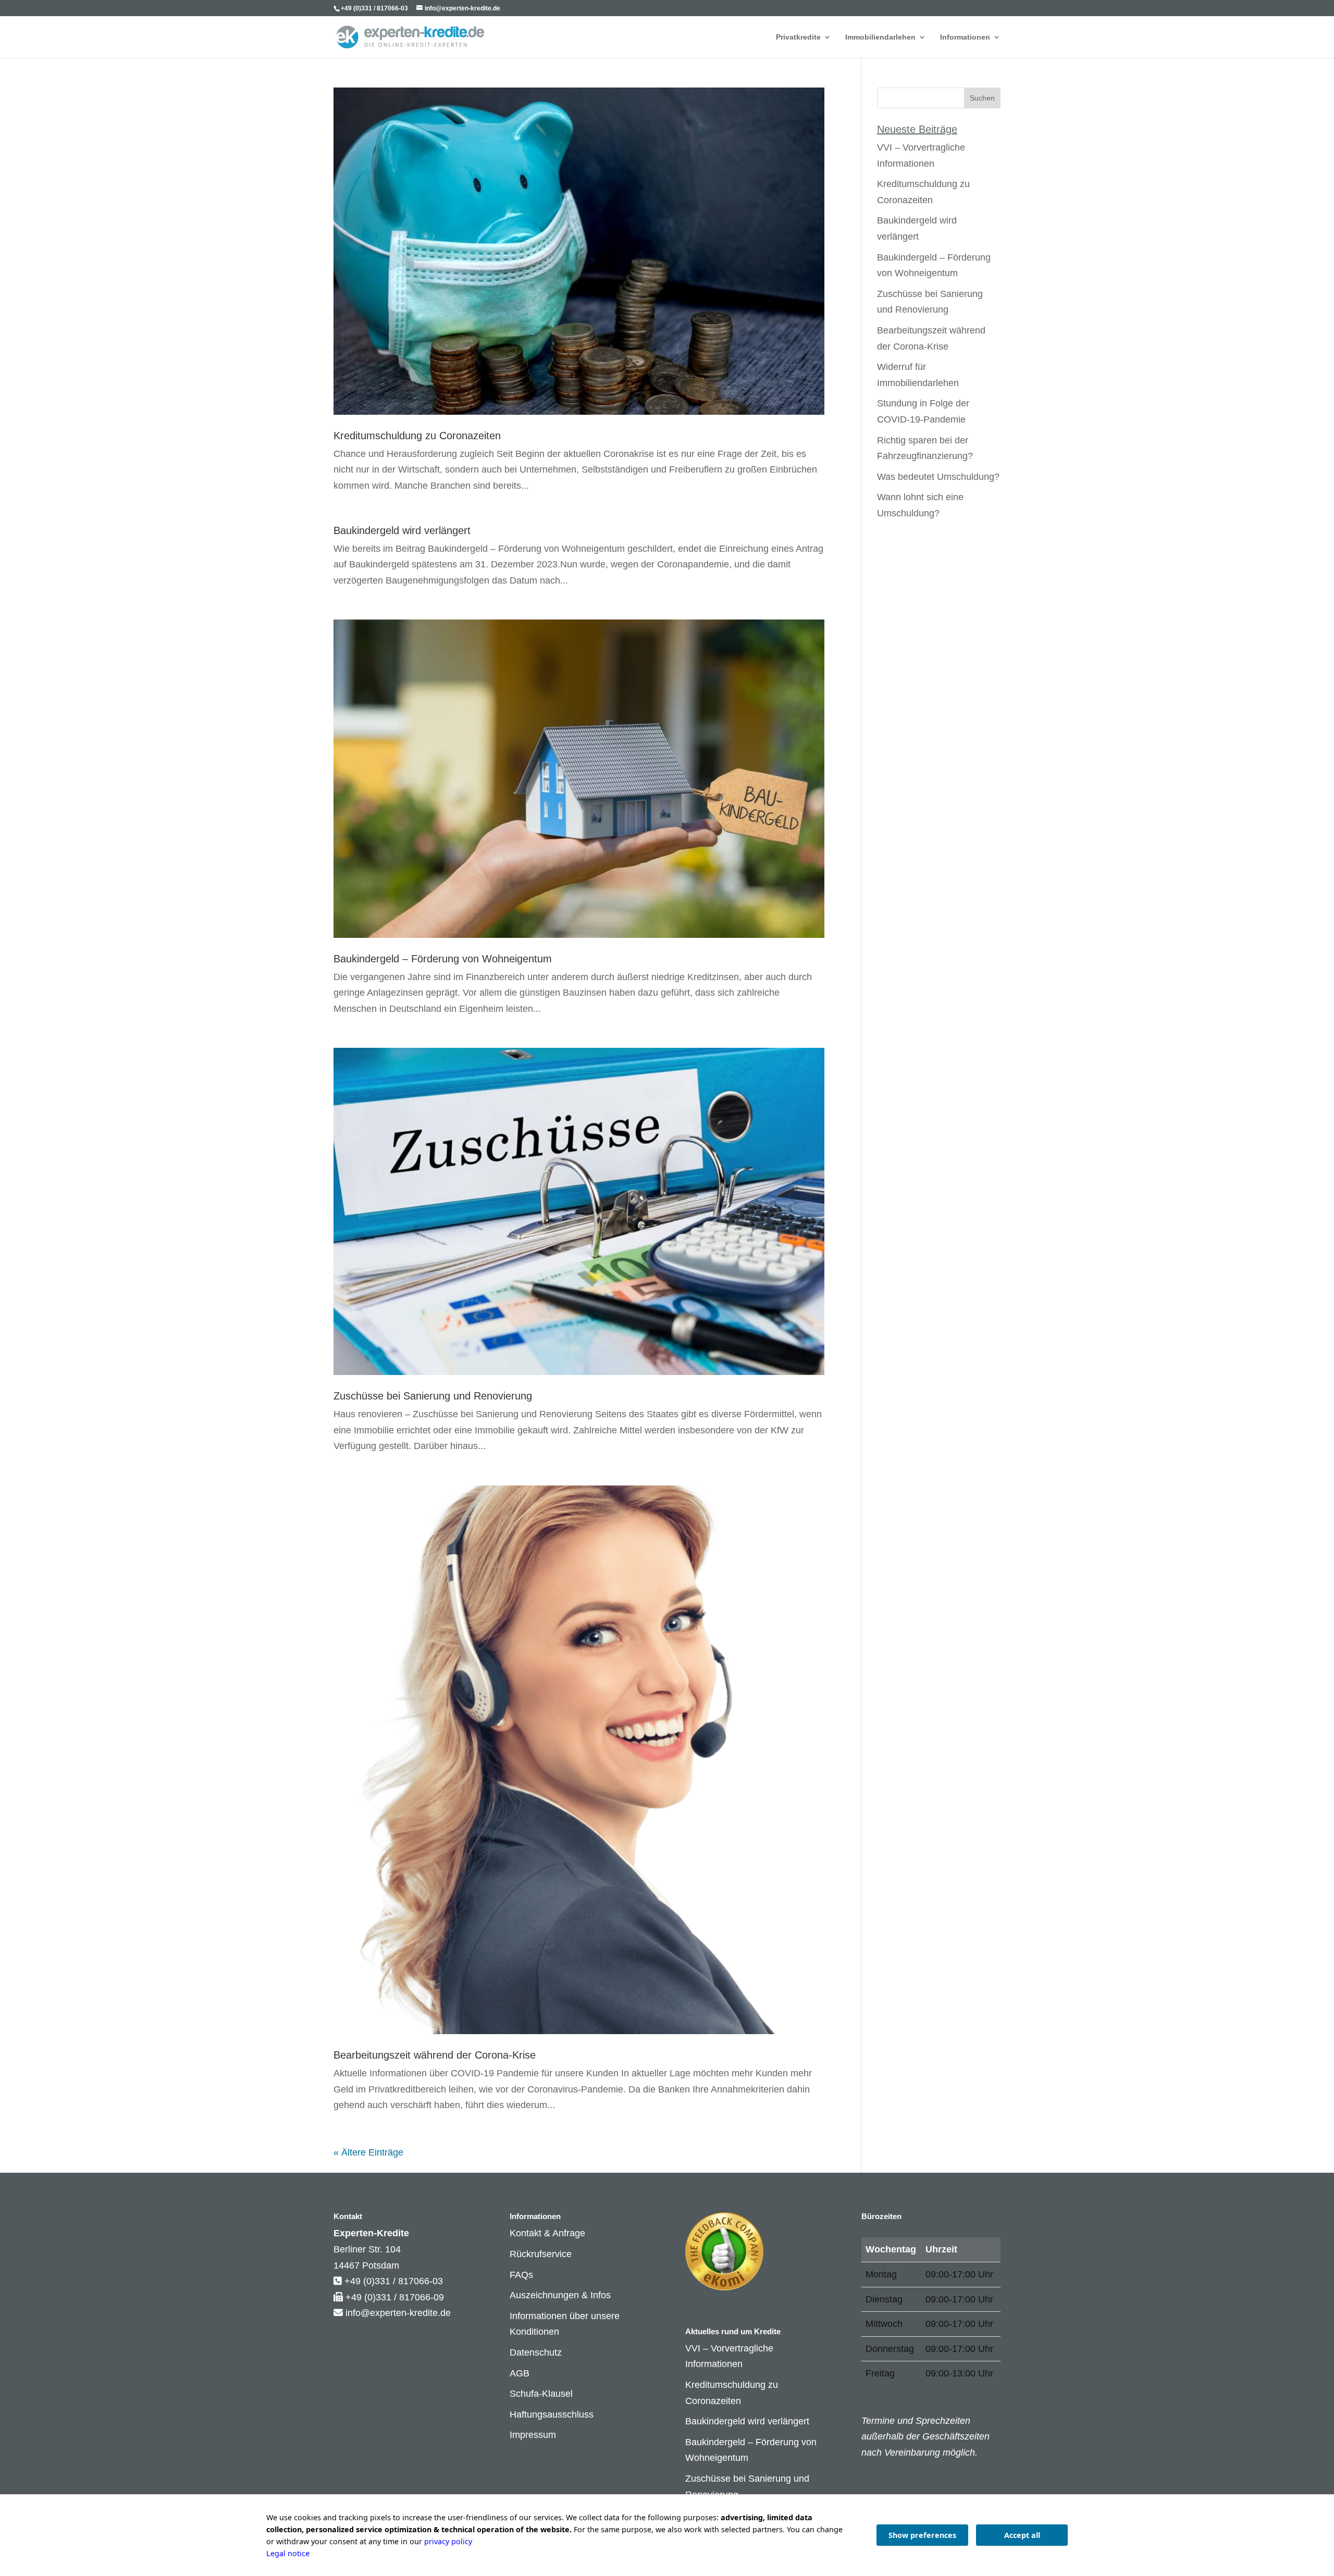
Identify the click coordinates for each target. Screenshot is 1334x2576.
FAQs (521, 2275)
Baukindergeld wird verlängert (402, 530)
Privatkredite (798, 37)
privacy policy (448, 2541)
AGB (520, 2373)
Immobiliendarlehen (880, 37)
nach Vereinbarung (901, 2453)
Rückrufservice (541, 2254)
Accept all (1022, 2535)
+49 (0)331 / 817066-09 (395, 2297)
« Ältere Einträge (368, 2152)
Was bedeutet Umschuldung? (938, 477)
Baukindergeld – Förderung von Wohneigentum (443, 959)
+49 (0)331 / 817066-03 (394, 2281)
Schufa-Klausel (541, 2394)
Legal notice (288, 2553)
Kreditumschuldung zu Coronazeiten (417, 436)
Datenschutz (536, 2352)
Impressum (533, 2435)
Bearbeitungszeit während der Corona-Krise (435, 2055)
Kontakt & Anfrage (547, 2233)
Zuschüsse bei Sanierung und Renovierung (433, 1396)
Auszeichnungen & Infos (560, 2295)
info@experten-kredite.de (398, 2313)
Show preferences (922, 2535)
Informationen (965, 37)
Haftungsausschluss (552, 2414)
